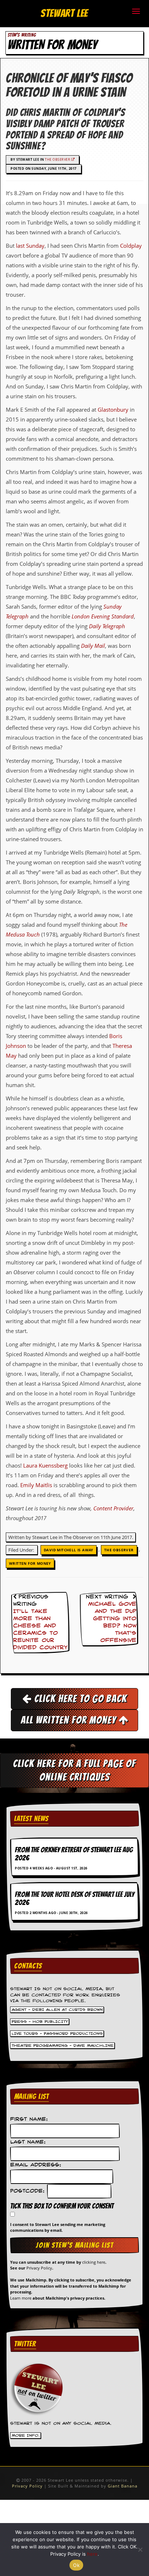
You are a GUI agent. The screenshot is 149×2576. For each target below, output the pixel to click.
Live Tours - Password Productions (57, 2034)
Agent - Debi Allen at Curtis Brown (57, 2010)
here (92, 2554)
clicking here (94, 2262)
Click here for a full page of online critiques (74, 1770)
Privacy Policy (39, 2268)
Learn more (21, 2298)
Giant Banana (123, 2486)
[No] (140, 2550)
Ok (76, 2565)
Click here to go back (79, 1699)
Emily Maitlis (36, 1485)
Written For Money (30, 1563)
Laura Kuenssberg (45, 1465)
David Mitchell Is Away (69, 1550)
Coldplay (131, 246)
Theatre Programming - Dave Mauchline (63, 2046)
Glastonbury (113, 410)
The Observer (58, 159)
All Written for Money (70, 1720)
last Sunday (30, 246)
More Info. (26, 2435)
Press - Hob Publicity (40, 2022)
